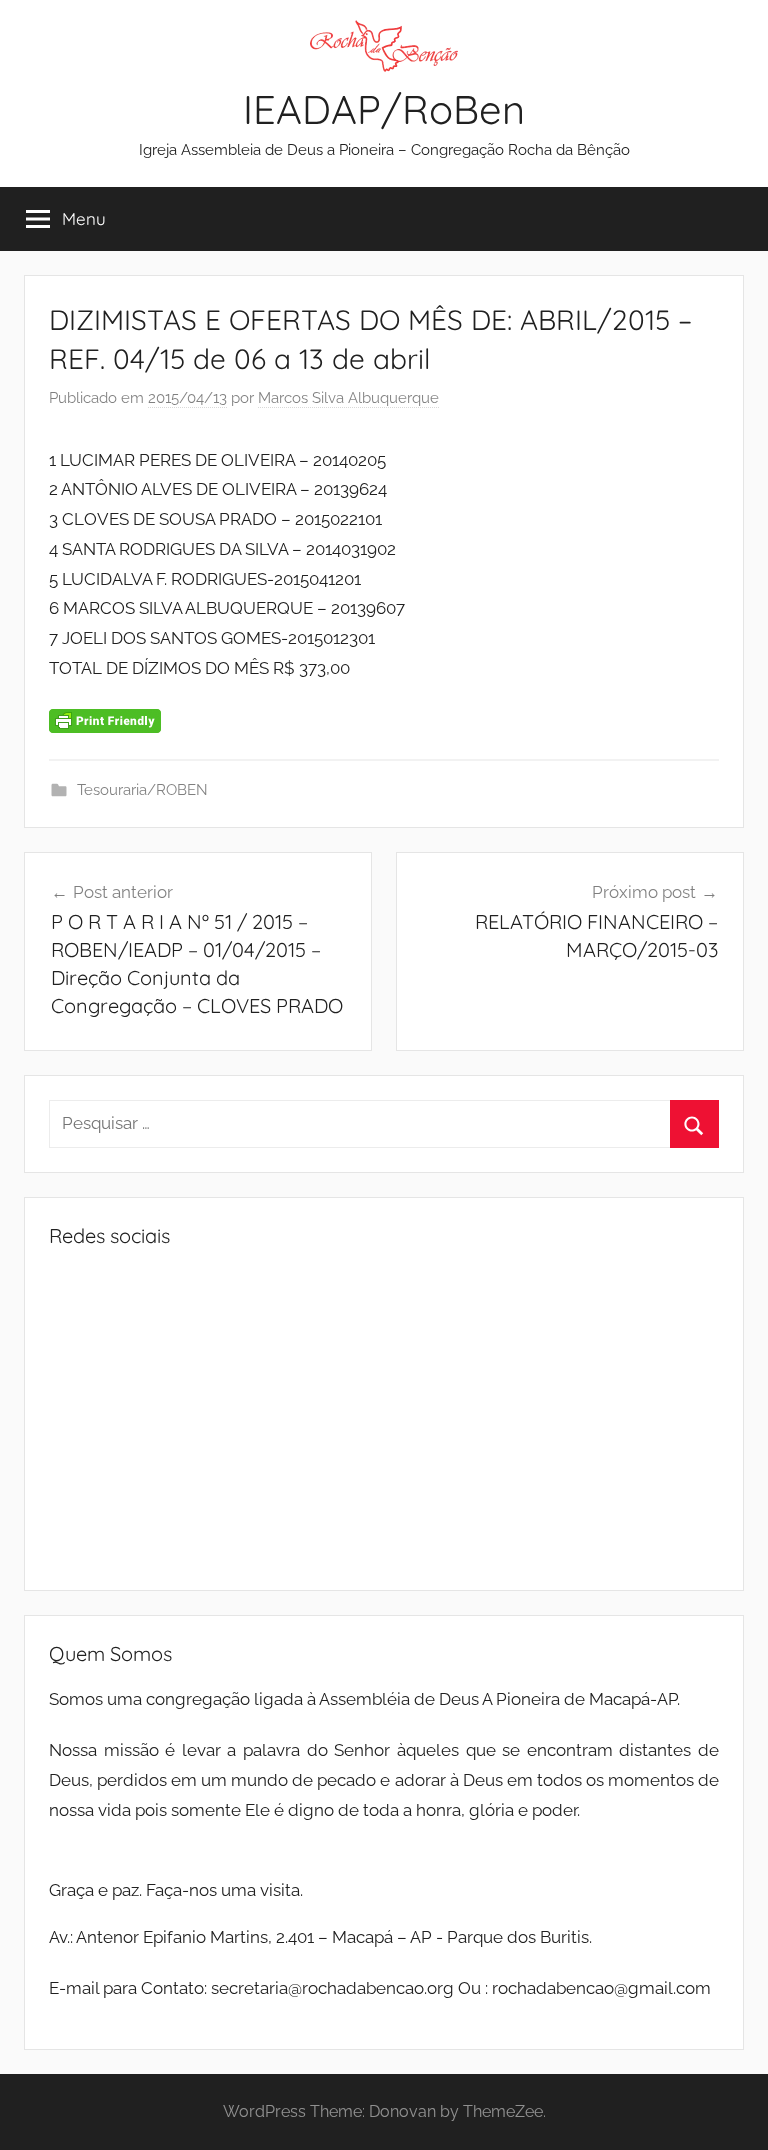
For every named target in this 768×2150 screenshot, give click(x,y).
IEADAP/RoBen (384, 109)
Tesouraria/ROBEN (142, 790)
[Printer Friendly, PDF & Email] (105, 720)
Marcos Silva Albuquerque (348, 398)
